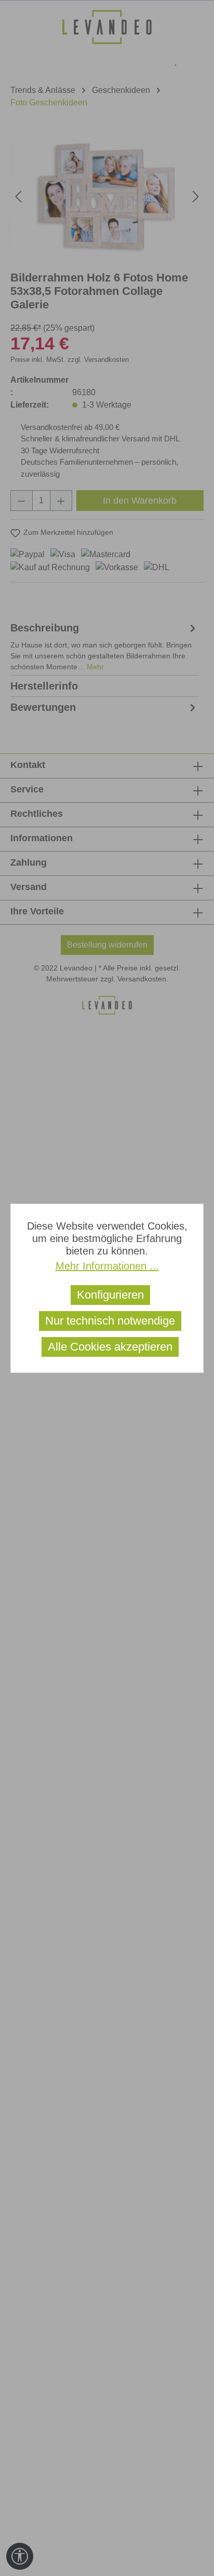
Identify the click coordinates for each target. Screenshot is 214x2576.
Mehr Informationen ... (107, 1266)
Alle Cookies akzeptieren (110, 1347)
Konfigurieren (110, 1295)
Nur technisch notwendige (110, 1321)
